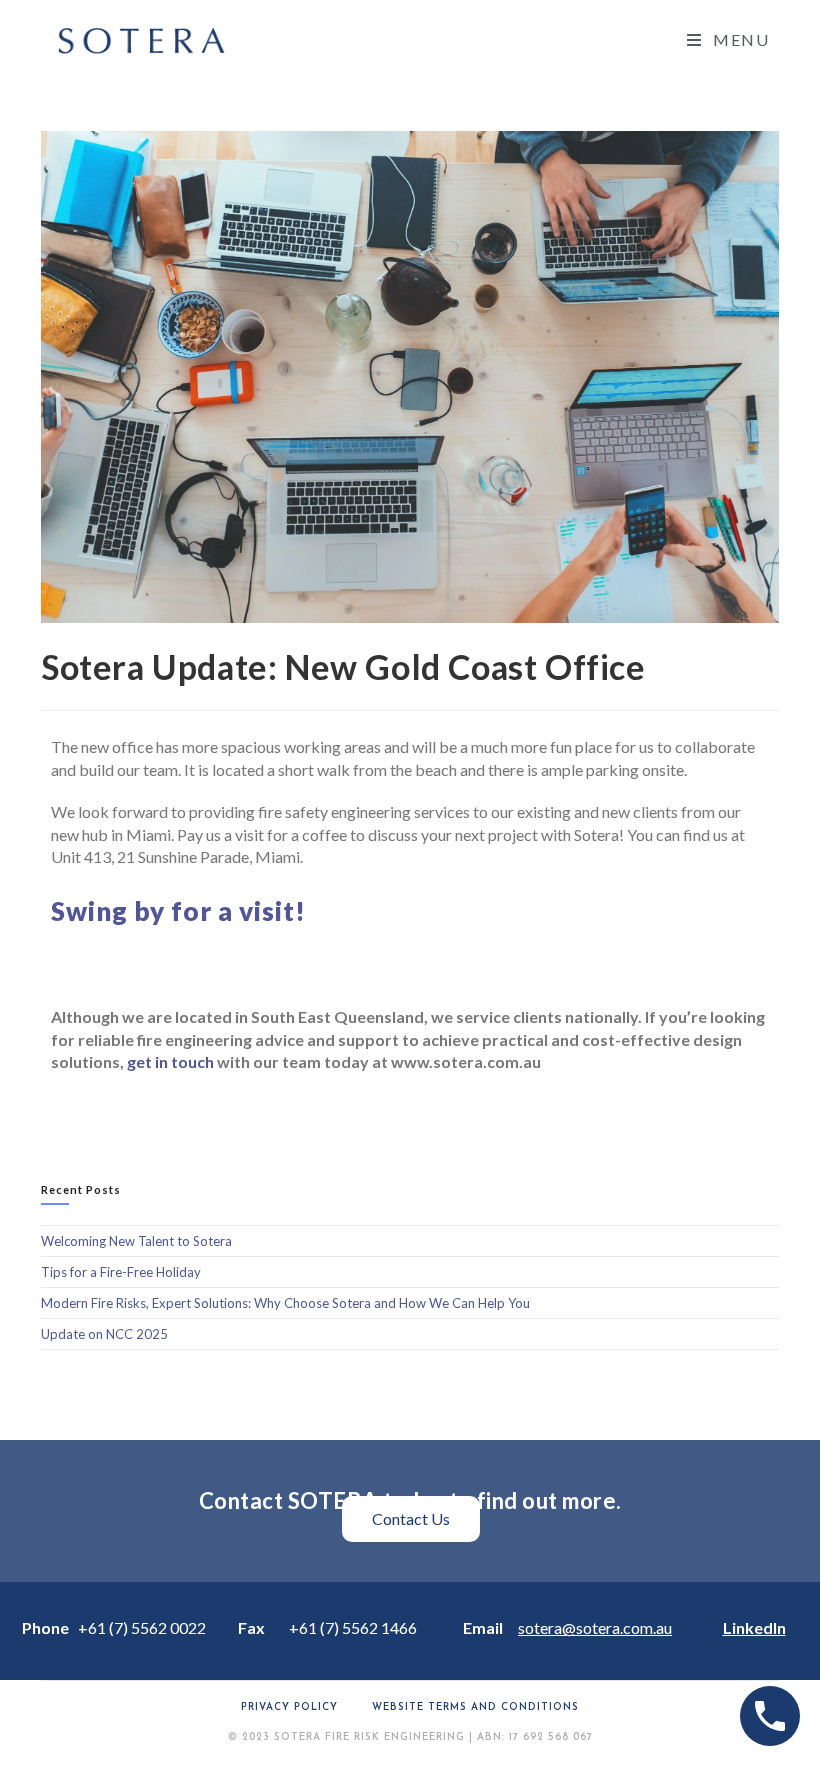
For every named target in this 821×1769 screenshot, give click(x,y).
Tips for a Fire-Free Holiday (121, 1272)
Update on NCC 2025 (104, 1334)
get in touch (170, 1061)
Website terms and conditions (475, 1707)
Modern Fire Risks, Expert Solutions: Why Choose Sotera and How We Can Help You (285, 1303)
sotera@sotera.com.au (595, 1627)
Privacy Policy (289, 1707)
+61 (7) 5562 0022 (142, 1627)
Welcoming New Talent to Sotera (136, 1241)
